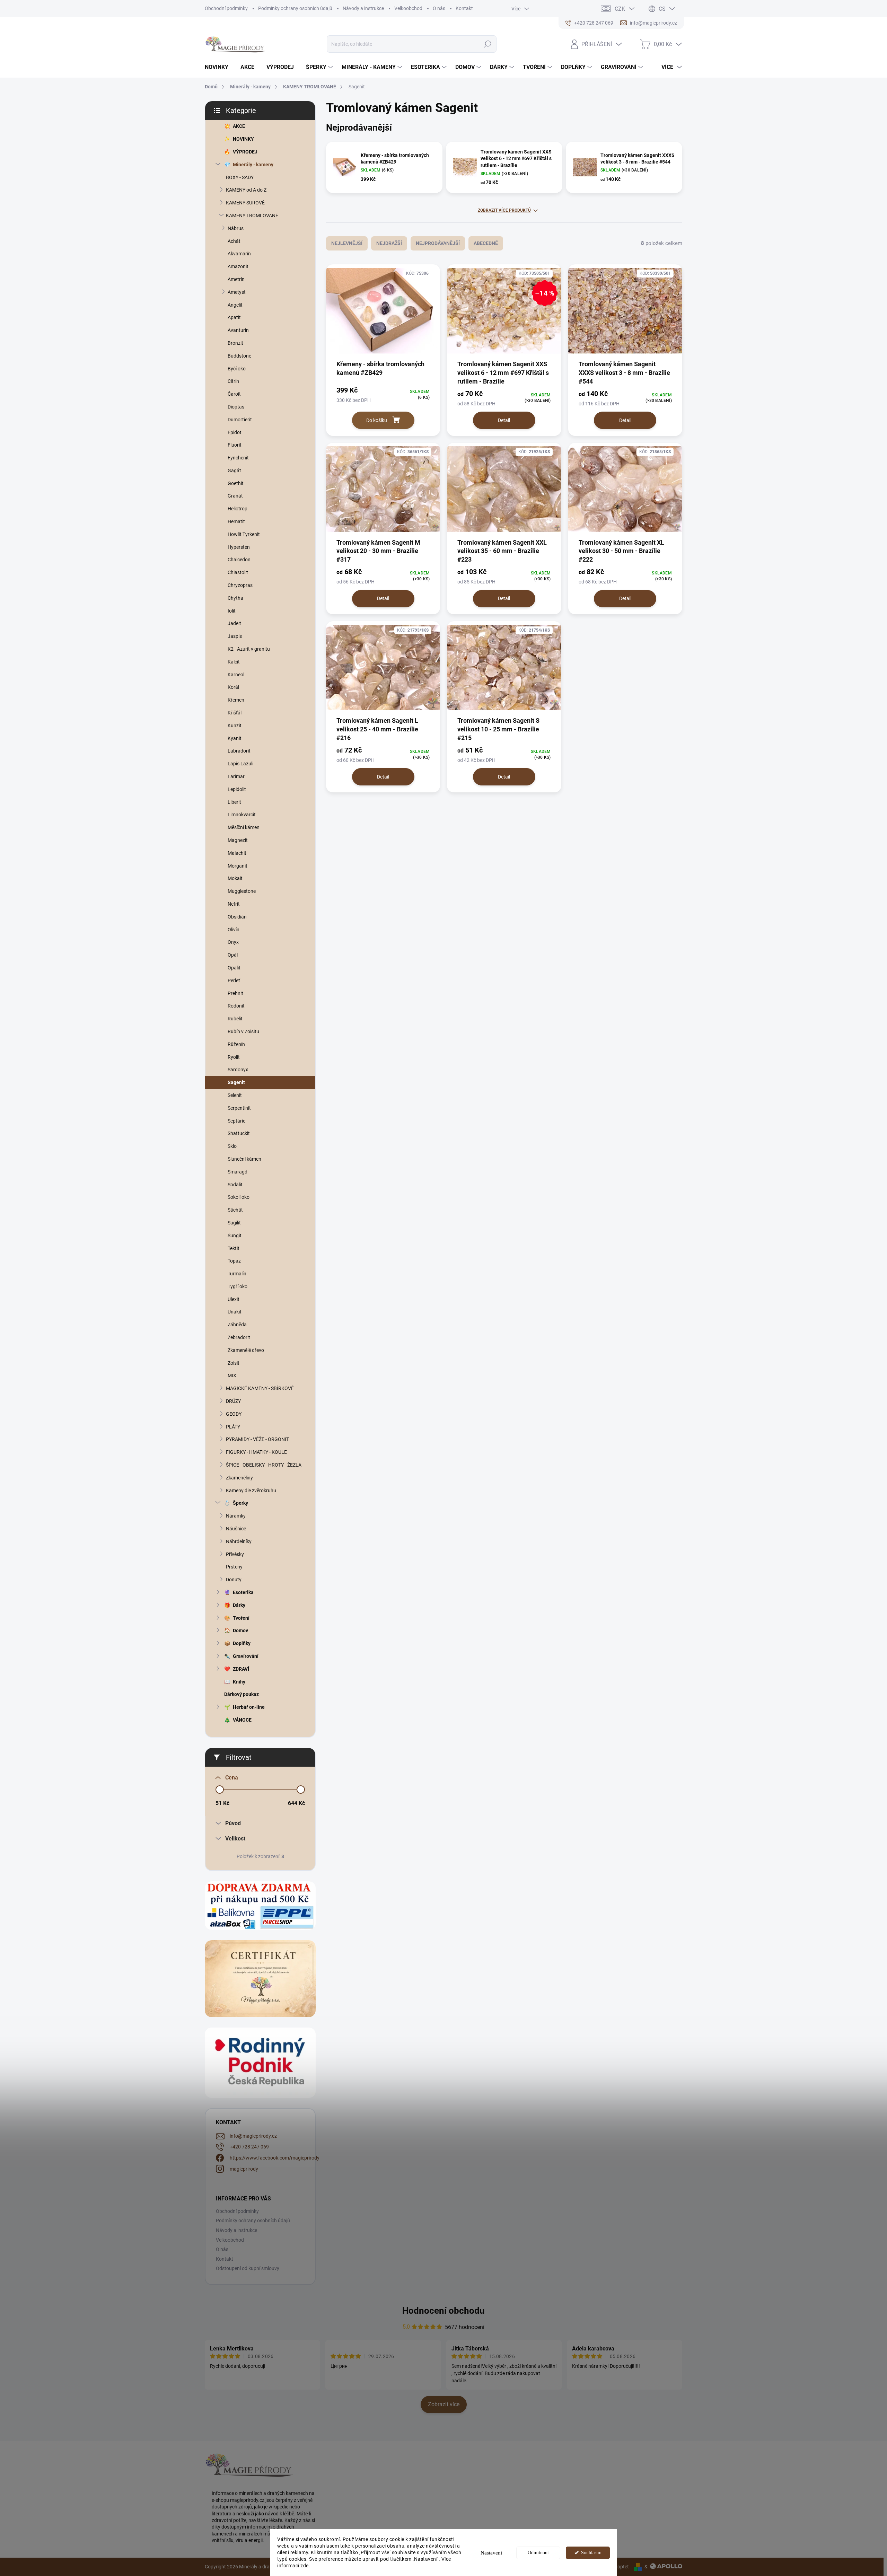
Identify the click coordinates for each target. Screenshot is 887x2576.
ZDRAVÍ (241, 1669)
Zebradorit (239, 1337)
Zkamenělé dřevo (246, 1350)
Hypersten (239, 547)
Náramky (236, 1516)
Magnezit (238, 840)
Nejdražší (389, 243)
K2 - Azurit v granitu (249, 649)
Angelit (235, 305)
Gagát (234, 471)
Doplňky (242, 1643)
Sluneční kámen (244, 1159)
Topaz (234, 1261)
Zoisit (234, 1363)
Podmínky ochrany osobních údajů (295, 8)
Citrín (233, 381)
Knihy (239, 1682)
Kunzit (235, 726)
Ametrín (236, 279)
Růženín (236, 1044)
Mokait (235, 878)
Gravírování (246, 1656)
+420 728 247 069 (249, 2147)
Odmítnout (538, 2553)
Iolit (232, 611)
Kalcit (234, 662)
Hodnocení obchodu (443, 2311)
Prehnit (235, 993)
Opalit (234, 968)
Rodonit (236, 1006)
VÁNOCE (242, 1720)
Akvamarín (239, 254)
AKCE (239, 126)
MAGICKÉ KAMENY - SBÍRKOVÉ (260, 1388)
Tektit (234, 1248)
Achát (234, 241)
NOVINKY (243, 139)
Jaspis (235, 636)
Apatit (234, 317)
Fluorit (235, 445)
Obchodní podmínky (226, 8)
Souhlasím (591, 2553)
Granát (235, 496)
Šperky (240, 1503)
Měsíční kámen (244, 827)
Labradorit (239, 751)
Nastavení (491, 2553)
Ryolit (234, 1057)
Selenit (235, 1095)
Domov (240, 1630)
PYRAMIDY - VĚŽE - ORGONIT (257, 1439)
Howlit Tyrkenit (244, 534)
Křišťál (235, 713)
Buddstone (239, 356)
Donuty (234, 1580)
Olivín (234, 930)
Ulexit (234, 1299)
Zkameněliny (239, 1478)
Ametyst (237, 292)
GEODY (234, 1414)
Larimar (236, 776)
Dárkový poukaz (241, 1694)
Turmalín (237, 1274)
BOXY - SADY (240, 177)
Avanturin (238, 330)
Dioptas (236, 407)
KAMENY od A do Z (246, 190)
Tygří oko (238, 1286)
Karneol (236, 675)
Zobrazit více (444, 2404)
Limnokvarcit (242, 815)
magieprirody (244, 2169)
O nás (439, 8)
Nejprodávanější (438, 243)
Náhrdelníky (239, 1541)
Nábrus (236, 228)
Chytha (235, 598)
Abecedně (486, 243)
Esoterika (243, 1592)
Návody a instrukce (363, 8)
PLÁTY (233, 1427)
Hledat (487, 44)
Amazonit (238, 266)
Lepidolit (237, 789)
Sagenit (236, 1082)
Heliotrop (238, 509)
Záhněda (237, 1325)
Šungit (235, 1236)
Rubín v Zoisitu (243, 1031)
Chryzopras (240, 585)
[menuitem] (219, 67)
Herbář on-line (249, 1707)
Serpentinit (239, 1108)
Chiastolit (238, 572)
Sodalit (235, 1185)
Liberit (234, 802)
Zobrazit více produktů (504, 210)
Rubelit (235, 1019)
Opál (233, 955)
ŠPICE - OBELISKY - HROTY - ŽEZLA (264, 1465)
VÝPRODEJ (245, 152)
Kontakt (464, 8)
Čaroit (234, 394)
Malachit (237, 853)
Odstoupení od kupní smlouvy (248, 2268)
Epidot (235, 432)
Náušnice (236, 1529)
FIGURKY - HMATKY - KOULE (256, 1452)
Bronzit (235, 343)
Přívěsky (235, 1554)
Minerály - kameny (253, 165)
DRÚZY (233, 1401)
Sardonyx (238, 1070)
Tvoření (241, 1618)
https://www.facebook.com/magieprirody (275, 2158)
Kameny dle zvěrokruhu (251, 1491)
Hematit (236, 521)
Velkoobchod (408, 8)
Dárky (239, 1605)
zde (305, 2566)
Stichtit (235, 1210)
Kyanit (235, 738)
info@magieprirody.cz (253, 2136)
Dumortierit (240, 420)
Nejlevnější (347, 243)
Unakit (235, 1312)
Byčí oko (237, 369)
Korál (233, 687)
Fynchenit (238, 458)
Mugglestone (242, 891)
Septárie (236, 1121)
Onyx (233, 942)
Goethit (236, 483)
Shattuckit (239, 1133)
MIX (232, 1375)
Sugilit (234, 1223)
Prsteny (234, 1567)
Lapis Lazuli (240, 764)
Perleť (234, 981)
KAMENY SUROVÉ (245, 203)
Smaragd (238, 1172)
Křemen (236, 700)
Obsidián (237, 917)
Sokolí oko (239, 1197)
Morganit (238, 866)
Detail (504, 420)
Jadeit (234, 623)
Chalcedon (239, 560)
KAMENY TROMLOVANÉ (252, 216)
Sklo (232, 1146)
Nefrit (234, 904)
